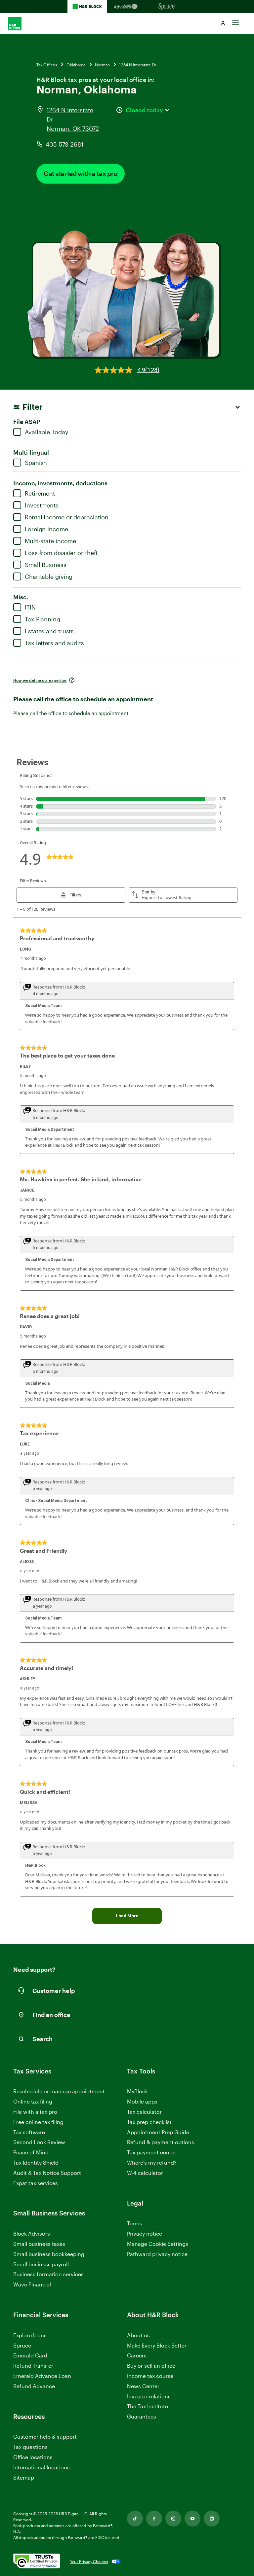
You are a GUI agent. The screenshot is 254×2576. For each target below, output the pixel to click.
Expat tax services (36, 2183)
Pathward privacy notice (157, 2254)
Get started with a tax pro (81, 174)
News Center (143, 2386)
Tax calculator (144, 2112)
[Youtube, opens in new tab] (192, 2519)
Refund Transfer (33, 2366)
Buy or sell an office (151, 2366)
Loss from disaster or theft (61, 553)
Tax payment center (152, 2152)
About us (138, 2335)
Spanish (36, 463)
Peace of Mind (31, 2152)
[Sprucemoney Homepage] (167, 7)
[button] (223, 24)
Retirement (40, 493)
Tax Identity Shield (36, 2162)
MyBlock (137, 2091)
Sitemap (24, 2478)
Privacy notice (145, 2233)
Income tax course (150, 2376)
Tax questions (30, 2447)
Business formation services (48, 2274)
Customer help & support (45, 2437)
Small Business (46, 565)
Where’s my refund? (152, 2162)
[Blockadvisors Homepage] (127, 7)
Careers (137, 2356)
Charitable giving (49, 576)
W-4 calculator (145, 2173)
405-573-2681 (64, 144)
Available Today (47, 432)
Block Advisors (32, 2234)
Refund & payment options (161, 2142)
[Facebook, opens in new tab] (154, 2519)
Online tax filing (33, 2101)
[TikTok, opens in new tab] (135, 2519)
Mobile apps (142, 2101)
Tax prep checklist (149, 2122)
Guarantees (142, 2416)
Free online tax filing (38, 2122)
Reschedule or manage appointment (59, 2091)
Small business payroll (41, 2264)
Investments (42, 505)
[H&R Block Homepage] (87, 7)
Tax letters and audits (54, 643)
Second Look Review (39, 2142)
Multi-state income (50, 541)
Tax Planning (42, 619)
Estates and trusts (49, 631)
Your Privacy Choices (89, 2561)
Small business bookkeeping (49, 2254)
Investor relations (149, 2397)
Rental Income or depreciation (67, 517)
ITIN (30, 607)
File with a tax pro (35, 2112)
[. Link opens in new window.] (37, 2561)
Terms (135, 2223)
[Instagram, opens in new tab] (173, 2519)
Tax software (29, 2132)
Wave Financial (32, 2285)
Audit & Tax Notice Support (47, 2173)
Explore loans (30, 2335)
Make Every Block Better (157, 2345)
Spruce (22, 2345)
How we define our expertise (40, 680)
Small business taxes (39, 2244)
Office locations (33, 2457)
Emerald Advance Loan (42, 2376)
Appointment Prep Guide (158, 2132)
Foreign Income (46, 529)
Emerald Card (30, 2355)
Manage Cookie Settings (158, 2244)
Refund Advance (34, 2386)
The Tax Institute (148, 2406)
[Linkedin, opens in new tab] (212, 2519)
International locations (42, 2468)
